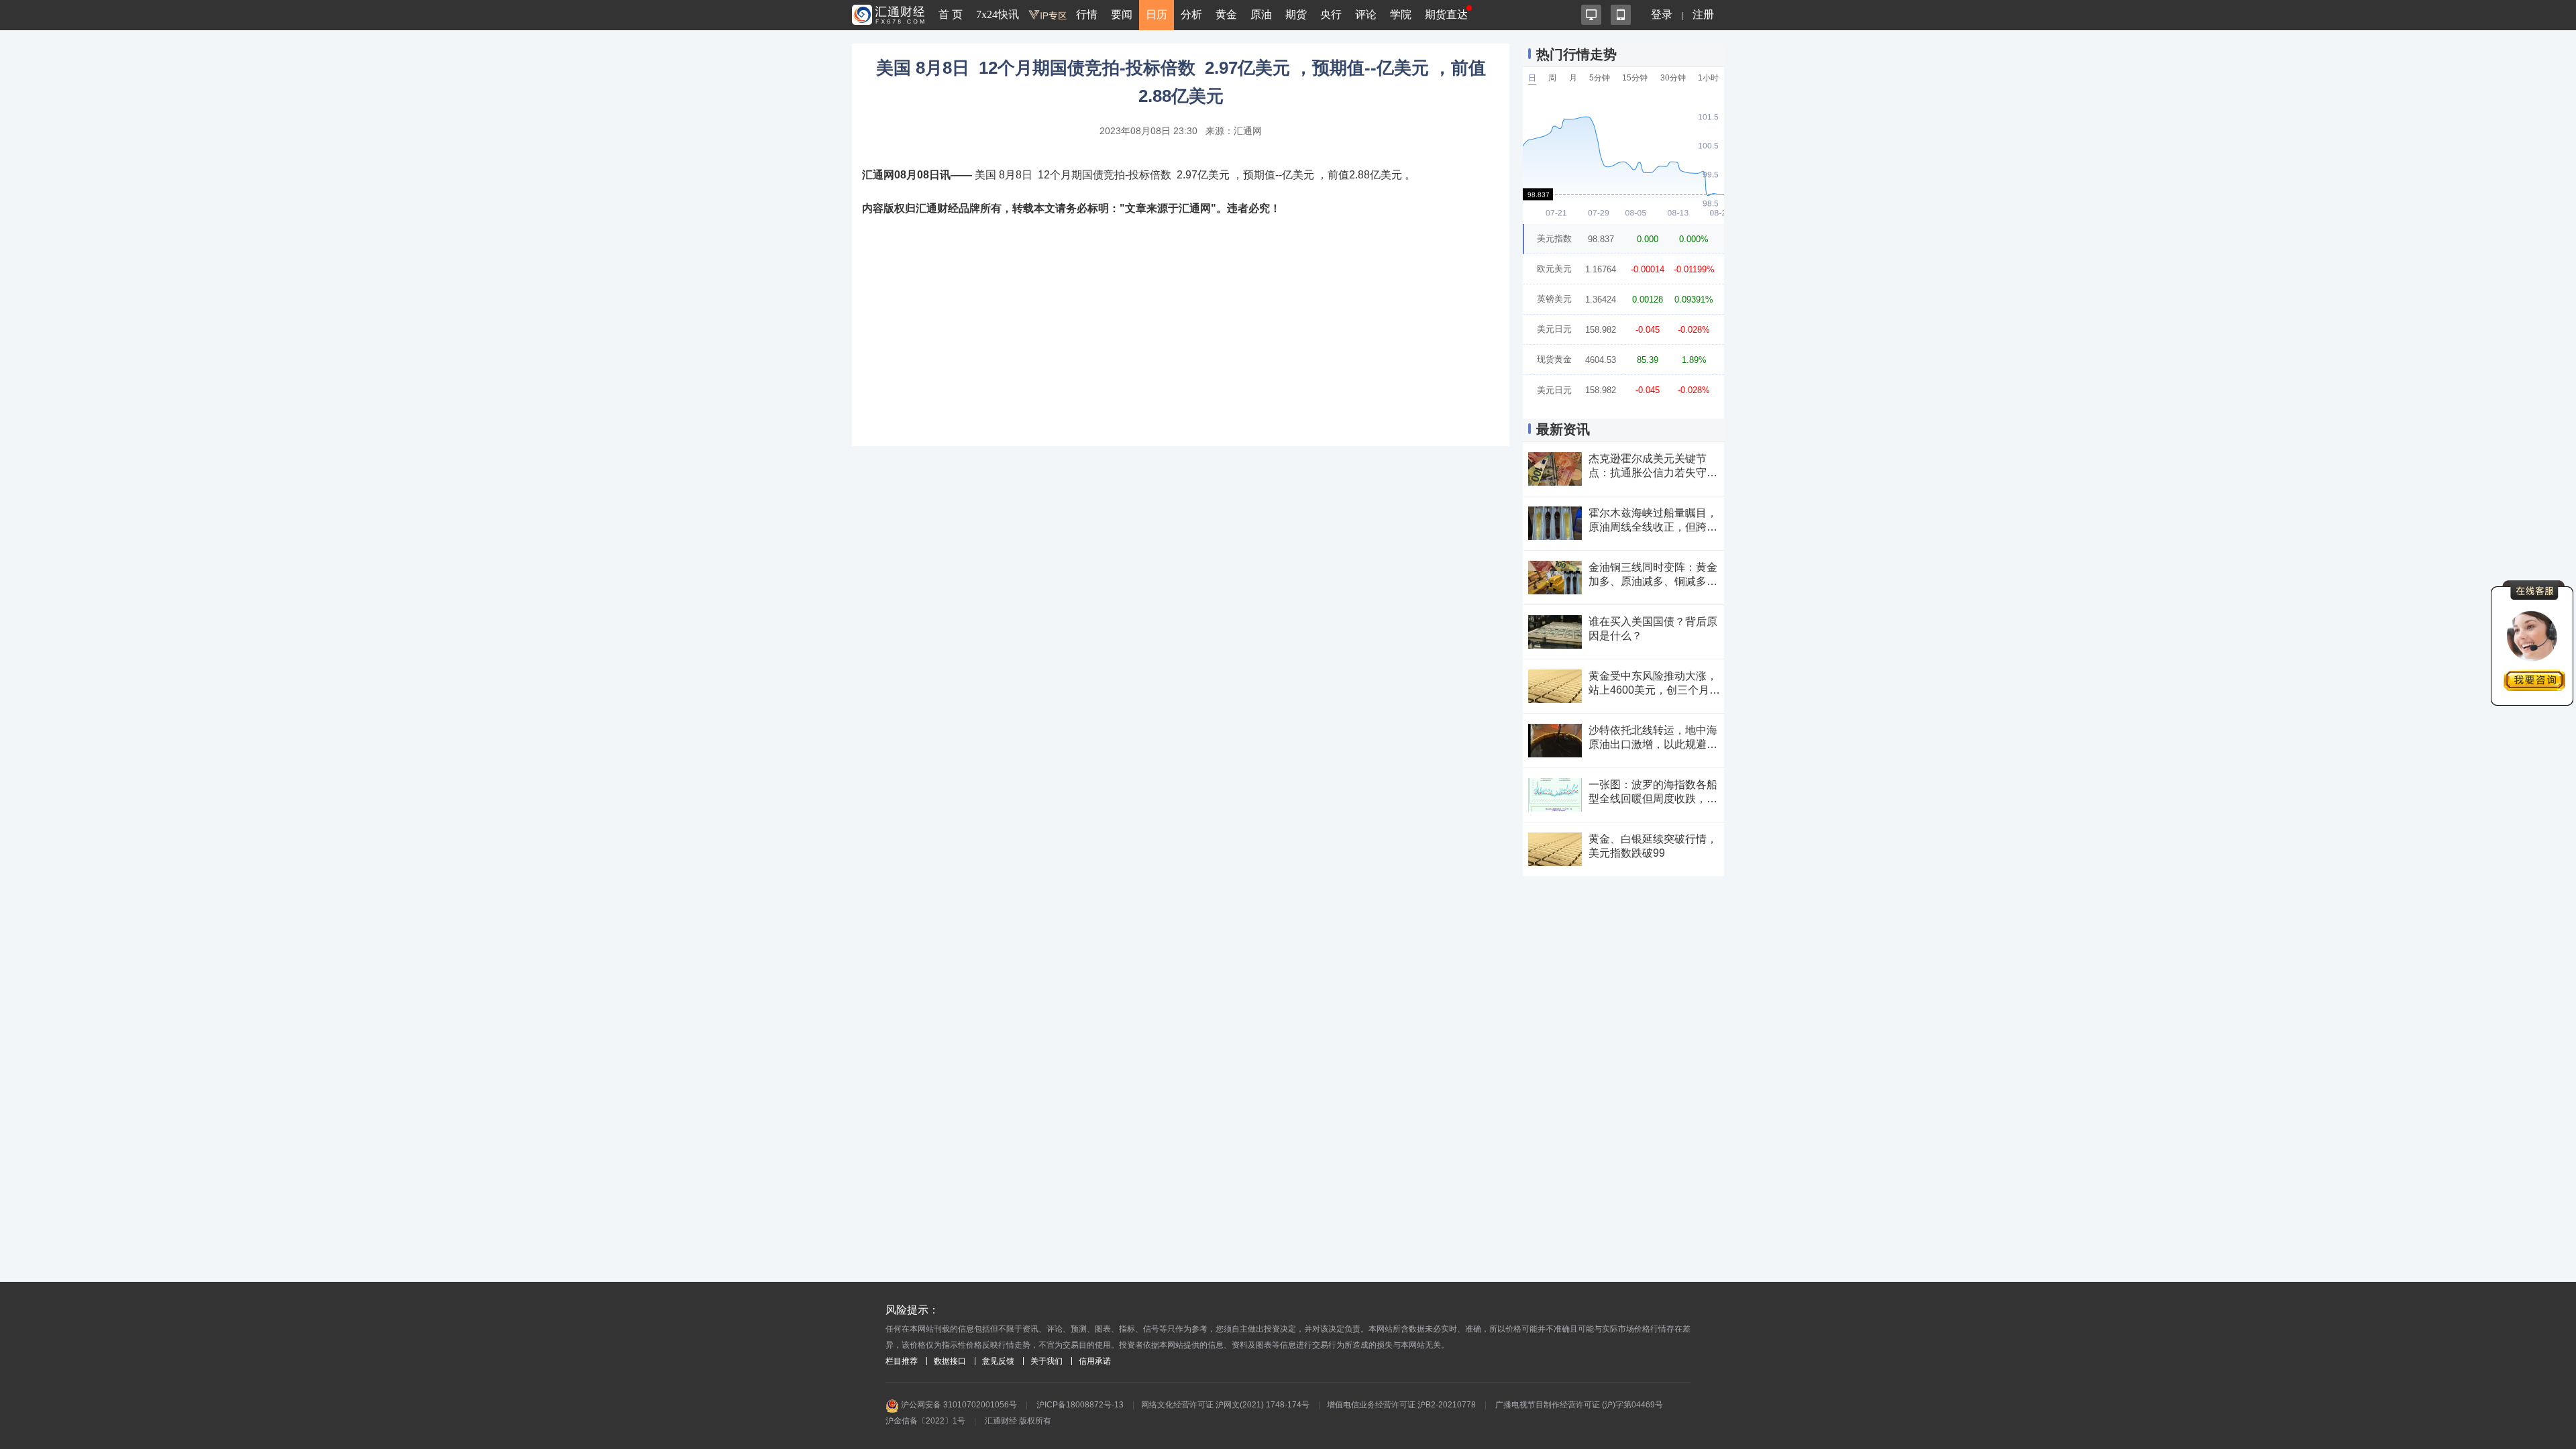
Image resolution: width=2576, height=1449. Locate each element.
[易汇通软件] (1591, 15)
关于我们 (1046, 1361)
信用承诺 (1095, 1361)
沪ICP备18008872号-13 (1080, 1405)
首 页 (951, 14)
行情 (1087, 14)
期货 (1296, 14)
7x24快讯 (998, 14)
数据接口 (950, 1361)
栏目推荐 (902, 1361)
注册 (1703, 14)
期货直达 (1446, 14)
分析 (1191, 14)
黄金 (1226, 14)
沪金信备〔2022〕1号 (925, 1421)
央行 (1331, 14)
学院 (1401, 14)
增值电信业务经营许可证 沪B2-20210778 (1401, 1405)
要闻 (1122, 14)
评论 (1366, 14)
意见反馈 (998, 1361)
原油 (1261, 14)
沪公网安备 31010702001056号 (958, 1405)
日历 (1157, 14)
